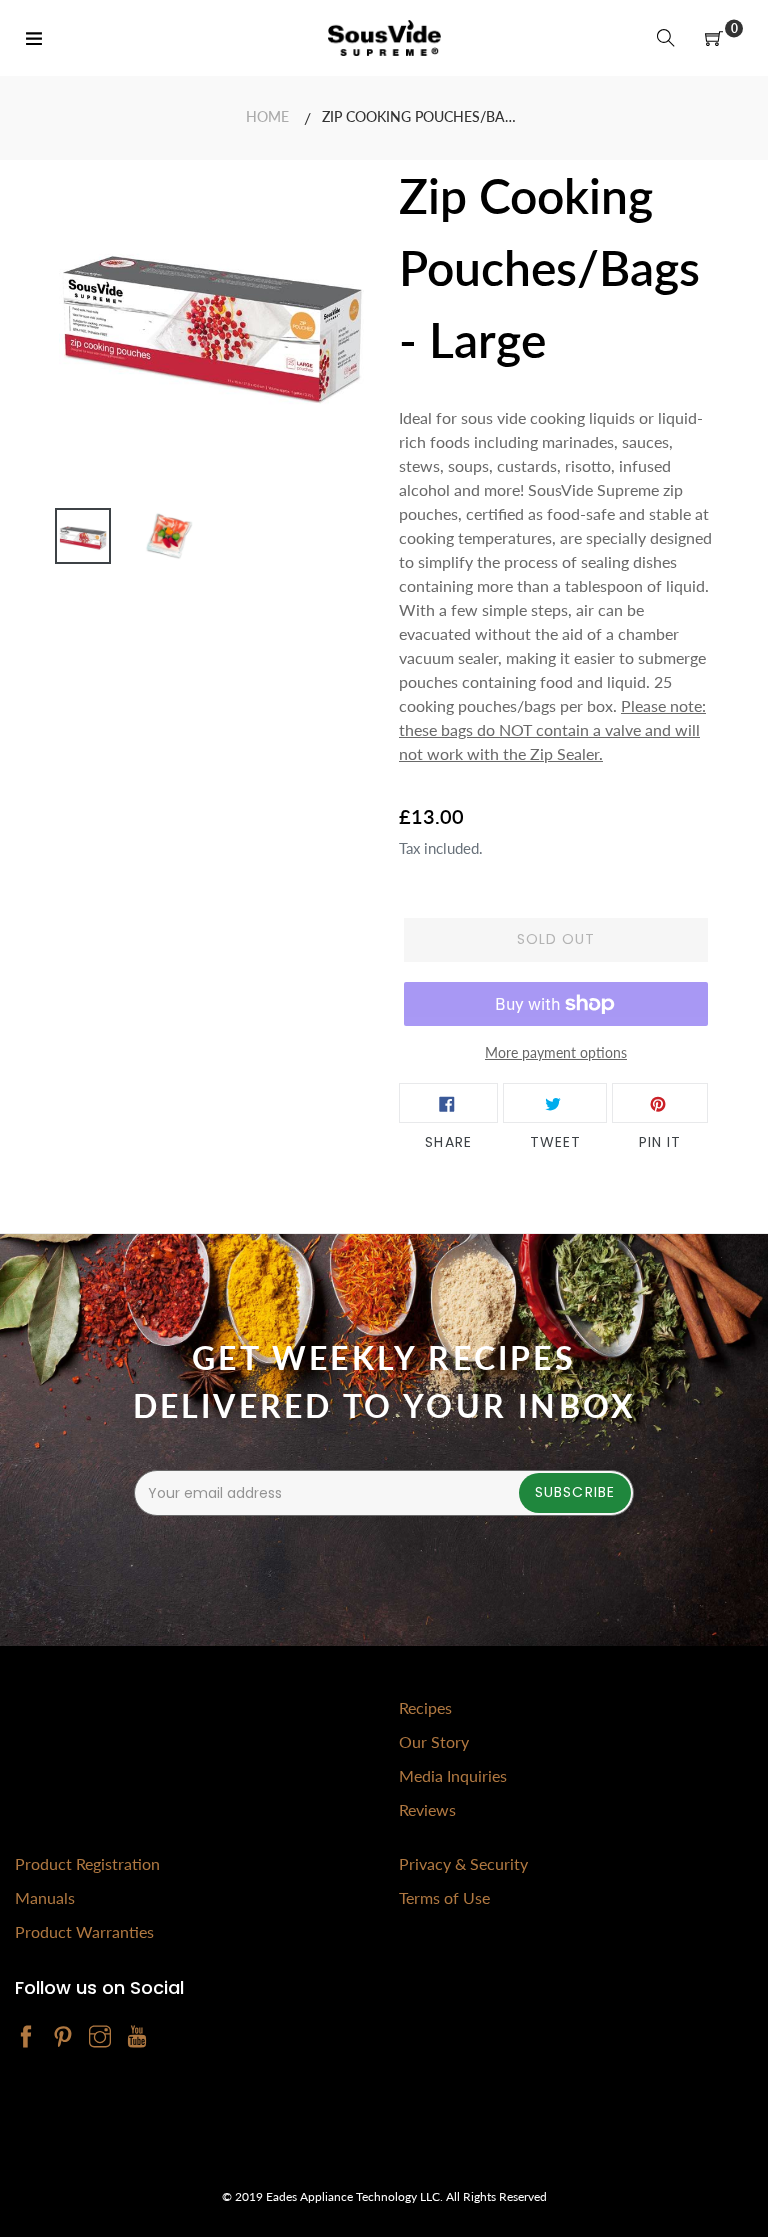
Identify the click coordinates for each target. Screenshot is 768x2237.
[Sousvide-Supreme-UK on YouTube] (137, 2037)
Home (267, 116)
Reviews (427, 1809)
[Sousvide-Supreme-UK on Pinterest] (63, 2037)
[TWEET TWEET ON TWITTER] (555, 1103)
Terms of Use (444, 1897)
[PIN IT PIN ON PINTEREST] (660, 1103)
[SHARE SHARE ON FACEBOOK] (448, 1103)
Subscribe (575, 1492)
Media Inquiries (453, 1775)
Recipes (425, 1707)
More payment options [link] (556, 1052)
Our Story (434, 1741)
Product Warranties (84, 1931)
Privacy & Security (463, 1863)
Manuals (45, 1897)
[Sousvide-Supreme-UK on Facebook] (26, 2037)
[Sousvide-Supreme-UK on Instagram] (100, 2037)
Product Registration (87, 1863)
